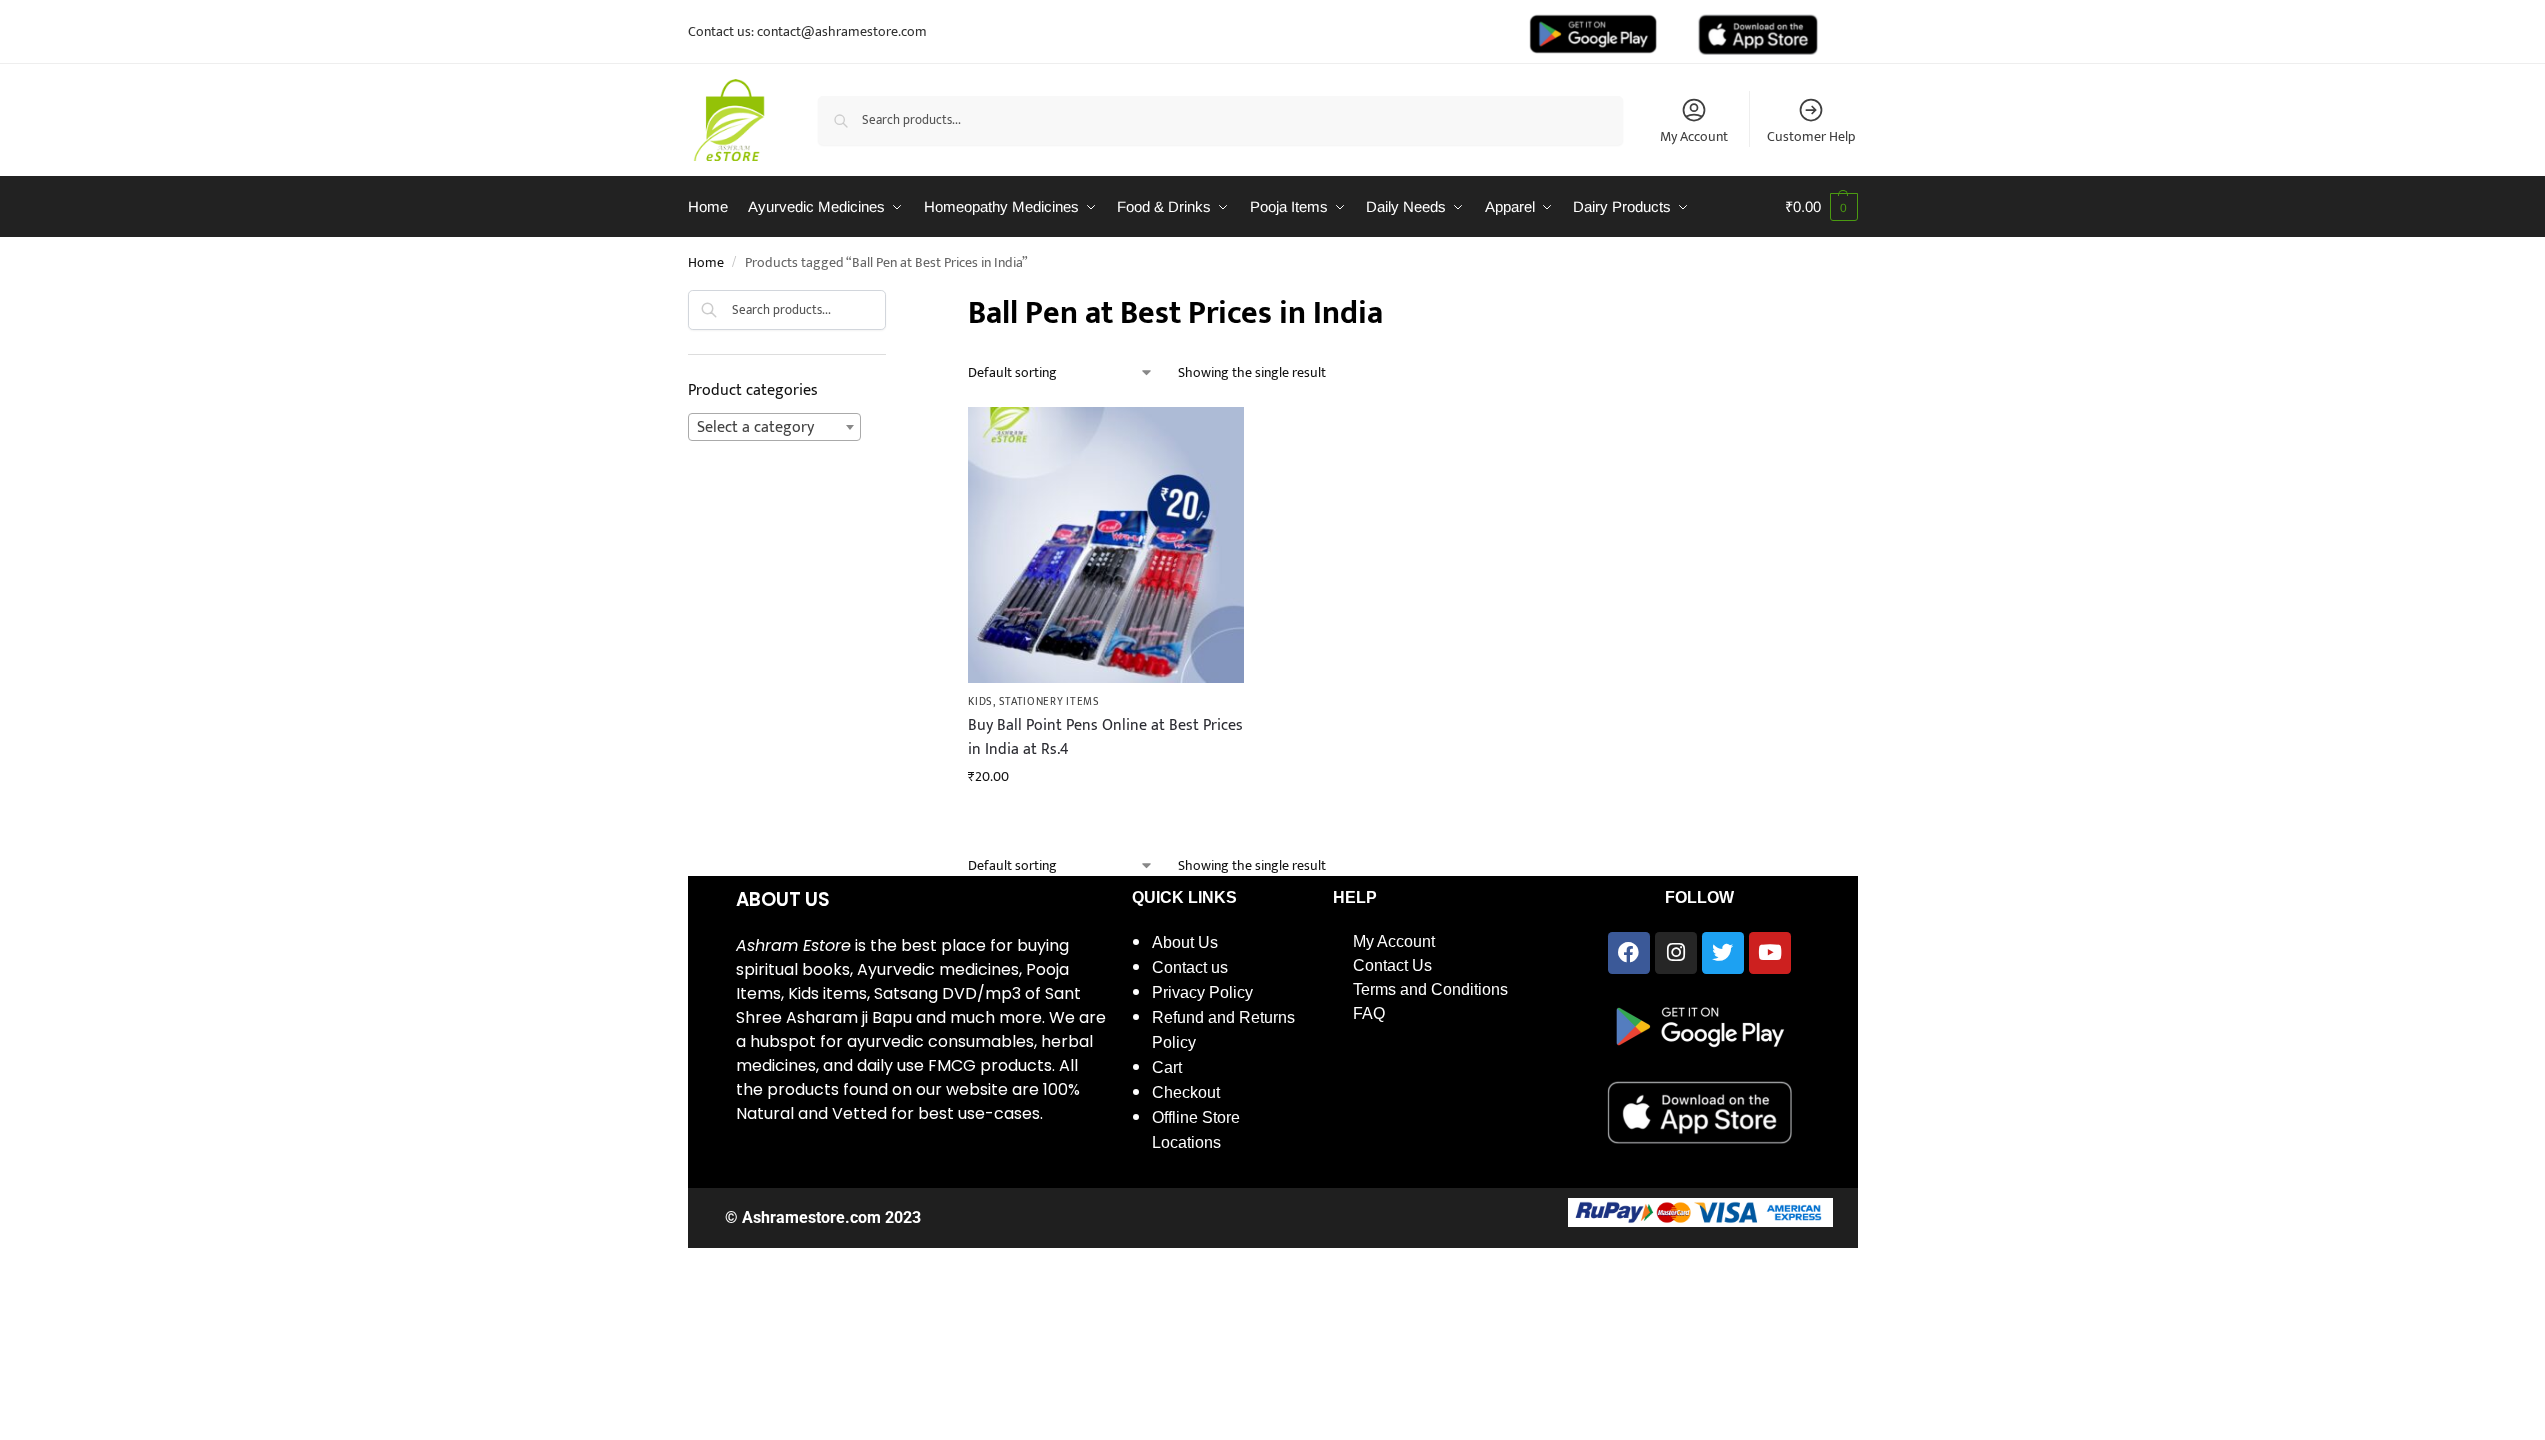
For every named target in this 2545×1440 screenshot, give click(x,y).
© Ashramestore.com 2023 (823, 1217)
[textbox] (775, 428)
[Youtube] (1770, 953)
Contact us (1190, 967)
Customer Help (1811, 136)
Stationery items (1049, 702)
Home (706, 263)
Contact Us (1392, 965)
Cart (1167, 1067)
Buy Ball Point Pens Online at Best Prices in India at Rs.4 (1105, 738)
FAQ (1369, 1013)
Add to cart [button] (1106, 818)
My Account (1694, 136)
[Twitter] (1723, 953)
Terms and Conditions (1430, 989)
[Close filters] (892, 302)
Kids (980, 702)
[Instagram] (1676, 953)
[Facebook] (1629, 953)
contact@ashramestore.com (842, 31)
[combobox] (775, 427)
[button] (1821, 207)
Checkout (1186, 1092)
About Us (1185, 942)
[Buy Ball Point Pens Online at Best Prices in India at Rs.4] (1106, 545)
